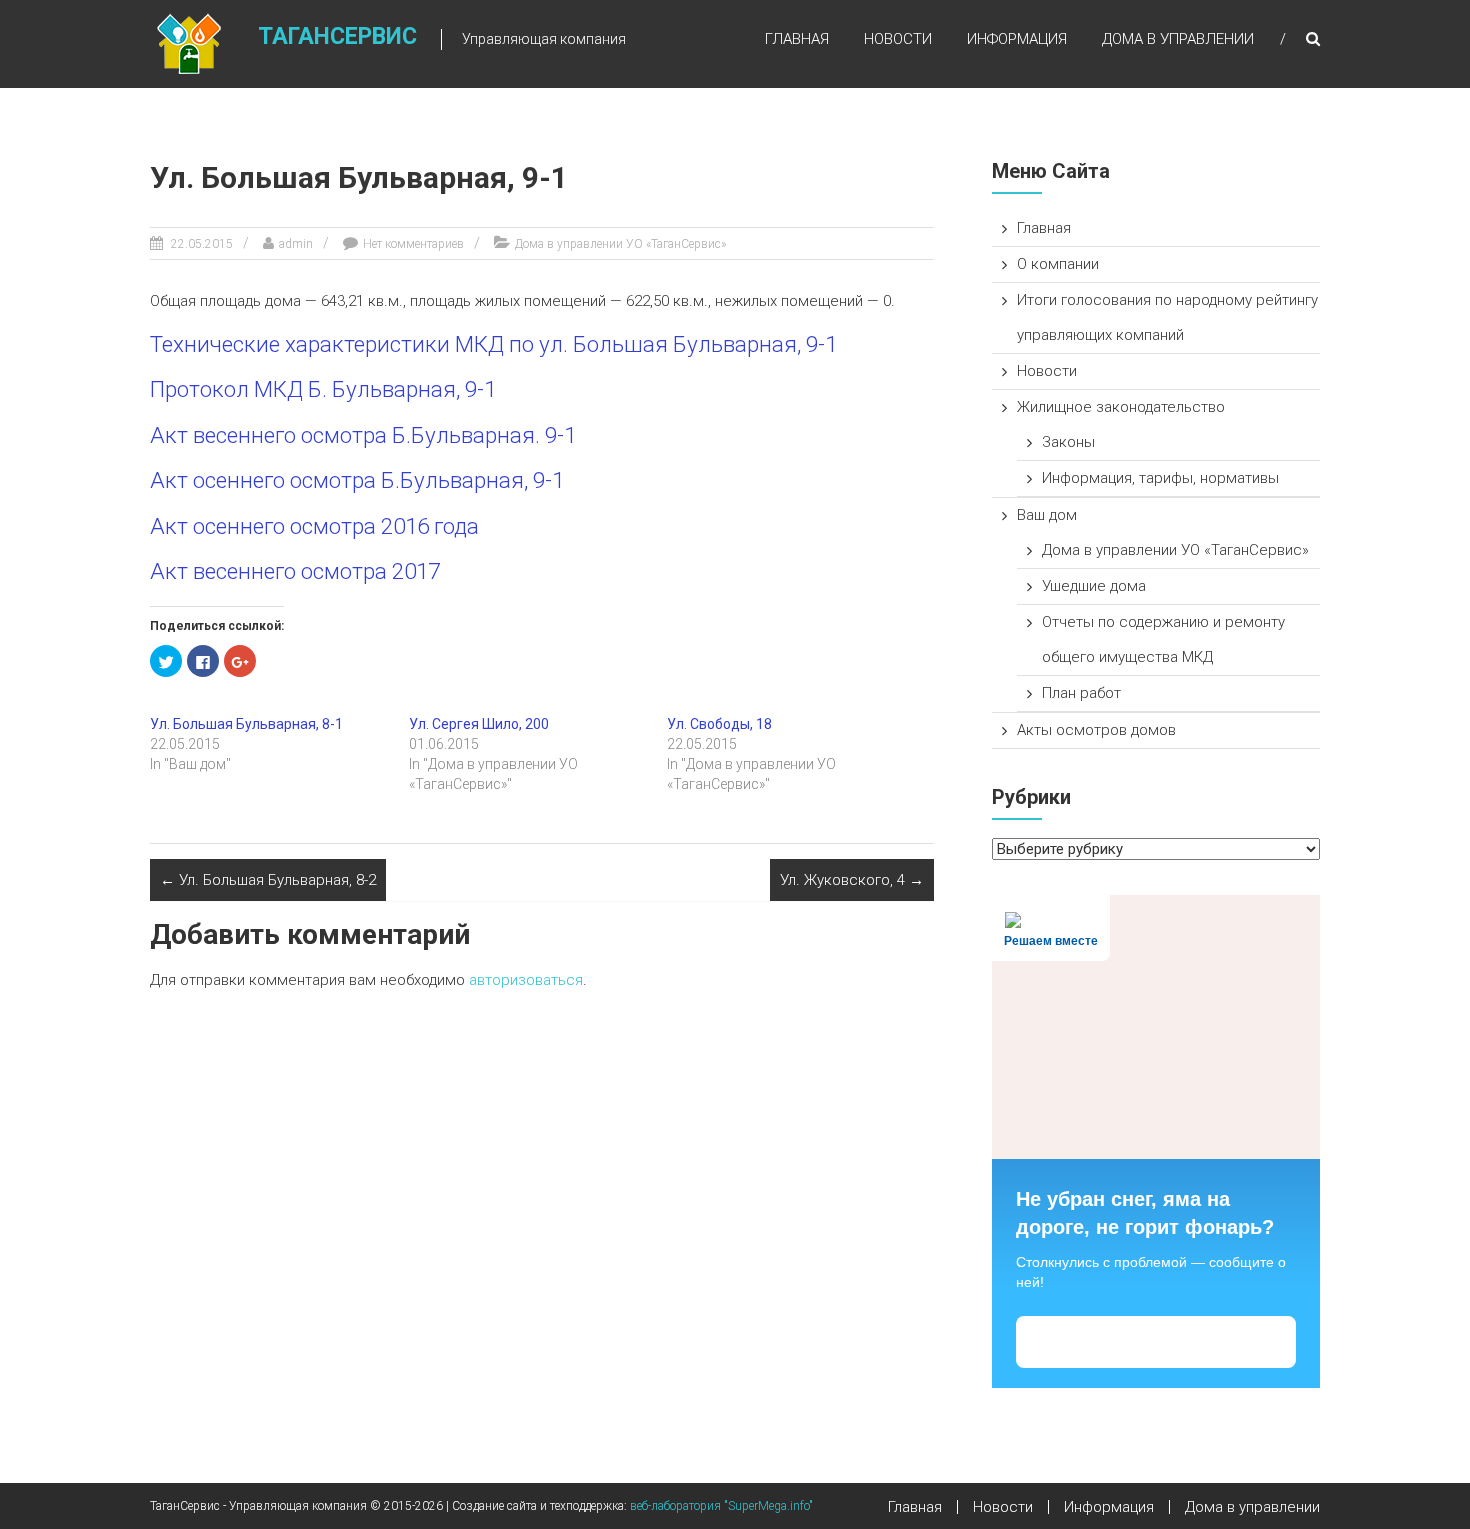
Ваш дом (1047, 515)
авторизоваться (526, 980)
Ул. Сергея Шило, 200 (479, 724)
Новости (898, 39)
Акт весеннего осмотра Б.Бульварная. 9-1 (363, 435)
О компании (1058, 264)
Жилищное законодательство (1121, 407)
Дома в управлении (1178, 39)
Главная (797, 39)
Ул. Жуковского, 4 (852, 880)
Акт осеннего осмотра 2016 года (314, 526)
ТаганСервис (337, 36)
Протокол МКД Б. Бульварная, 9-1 (323, 389)
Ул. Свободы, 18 (719, 724)
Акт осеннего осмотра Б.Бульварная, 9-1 (357, 480)
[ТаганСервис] (189, 43)
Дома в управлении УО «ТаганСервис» (620, 244)
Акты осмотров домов (1096, 730)
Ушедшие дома (1094, 586)
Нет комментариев (413, 244)
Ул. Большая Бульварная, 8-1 (246, 724)
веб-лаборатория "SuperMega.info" (721, 1506)
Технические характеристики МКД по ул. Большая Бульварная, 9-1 (493, 344)
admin (296, 244)
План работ (1081, 693)
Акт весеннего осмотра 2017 (295, 571)
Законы (1068, 442)
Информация (1017, 39)
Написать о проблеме (1156, 1342)
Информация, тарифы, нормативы (1160, 478)
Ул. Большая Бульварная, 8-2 (268, 880)
